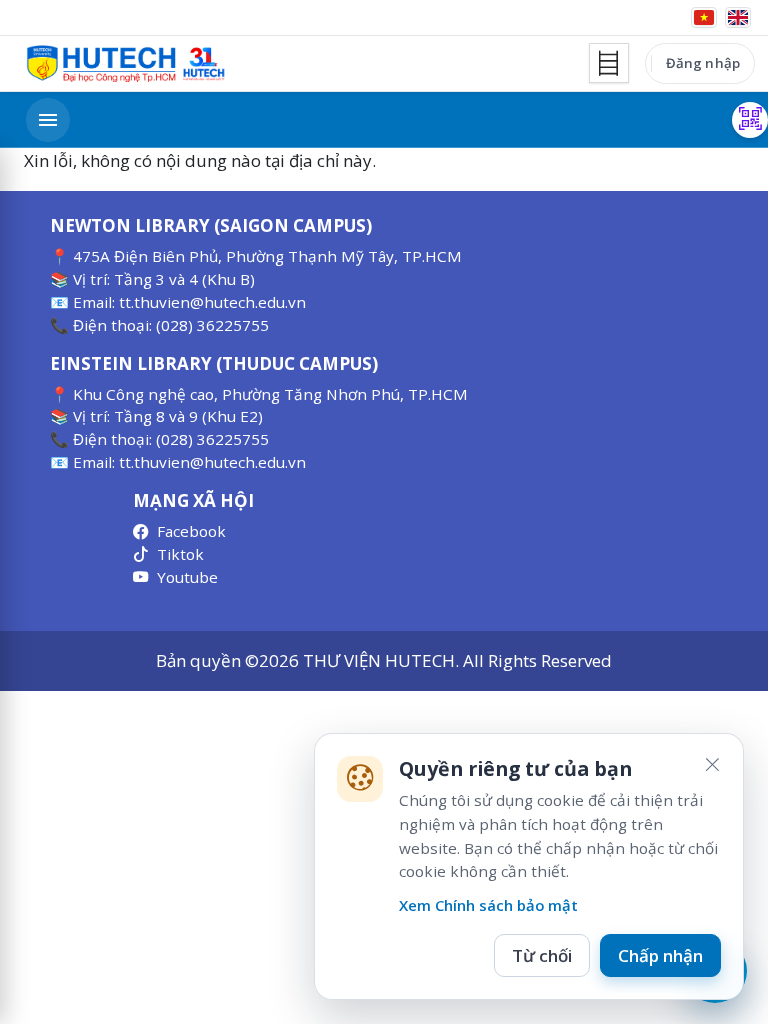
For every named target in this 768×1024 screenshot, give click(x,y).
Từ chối (542, 955)
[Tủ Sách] (609, 63)
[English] (738, 17)
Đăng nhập (703, 63)
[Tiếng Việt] (704, 17)
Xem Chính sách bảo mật (488, 905)
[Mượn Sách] (750, 120)
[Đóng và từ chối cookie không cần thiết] (712, 765)
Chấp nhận (660, 955)
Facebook (191, 531)
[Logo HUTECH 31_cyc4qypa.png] (126, 64)
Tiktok (180, 554)
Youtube (187, 577)
